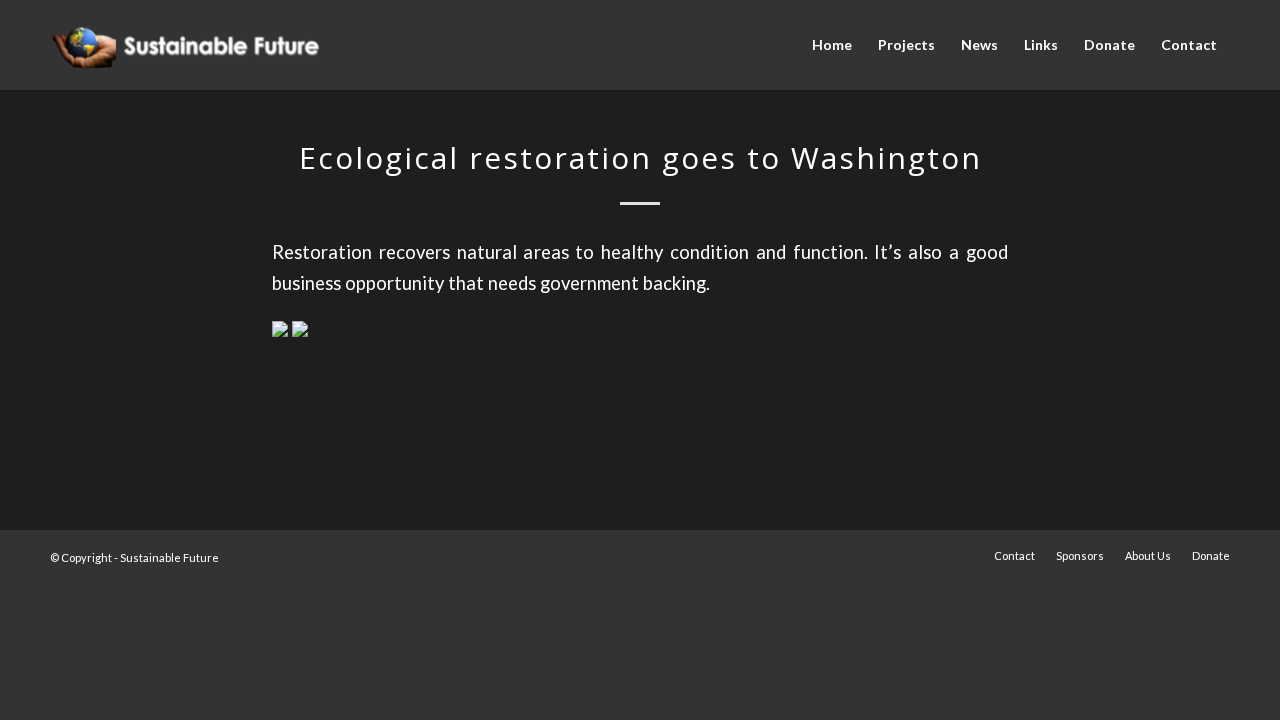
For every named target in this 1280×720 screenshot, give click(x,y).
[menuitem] (832, 45)
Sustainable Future (169, 557)
